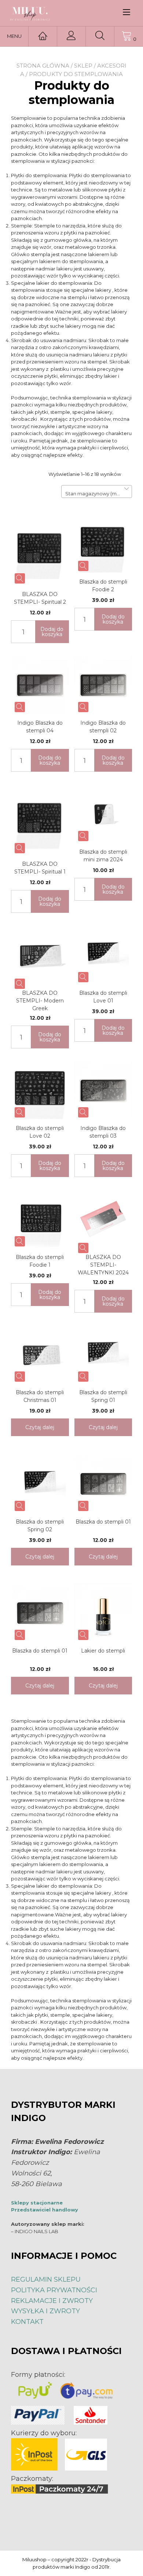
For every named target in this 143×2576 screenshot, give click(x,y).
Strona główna (43, 66)
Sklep (83, 66)
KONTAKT (27, 2322)
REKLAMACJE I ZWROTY (52, 2301)
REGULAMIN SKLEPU (46, 2279)
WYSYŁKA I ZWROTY (45, 2311)
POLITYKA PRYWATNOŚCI (54, 2290)
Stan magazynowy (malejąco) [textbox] (97, 494)
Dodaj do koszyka (52, 632)
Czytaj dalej (40, 1427)
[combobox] (97, 491)
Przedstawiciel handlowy (45, 2210)
